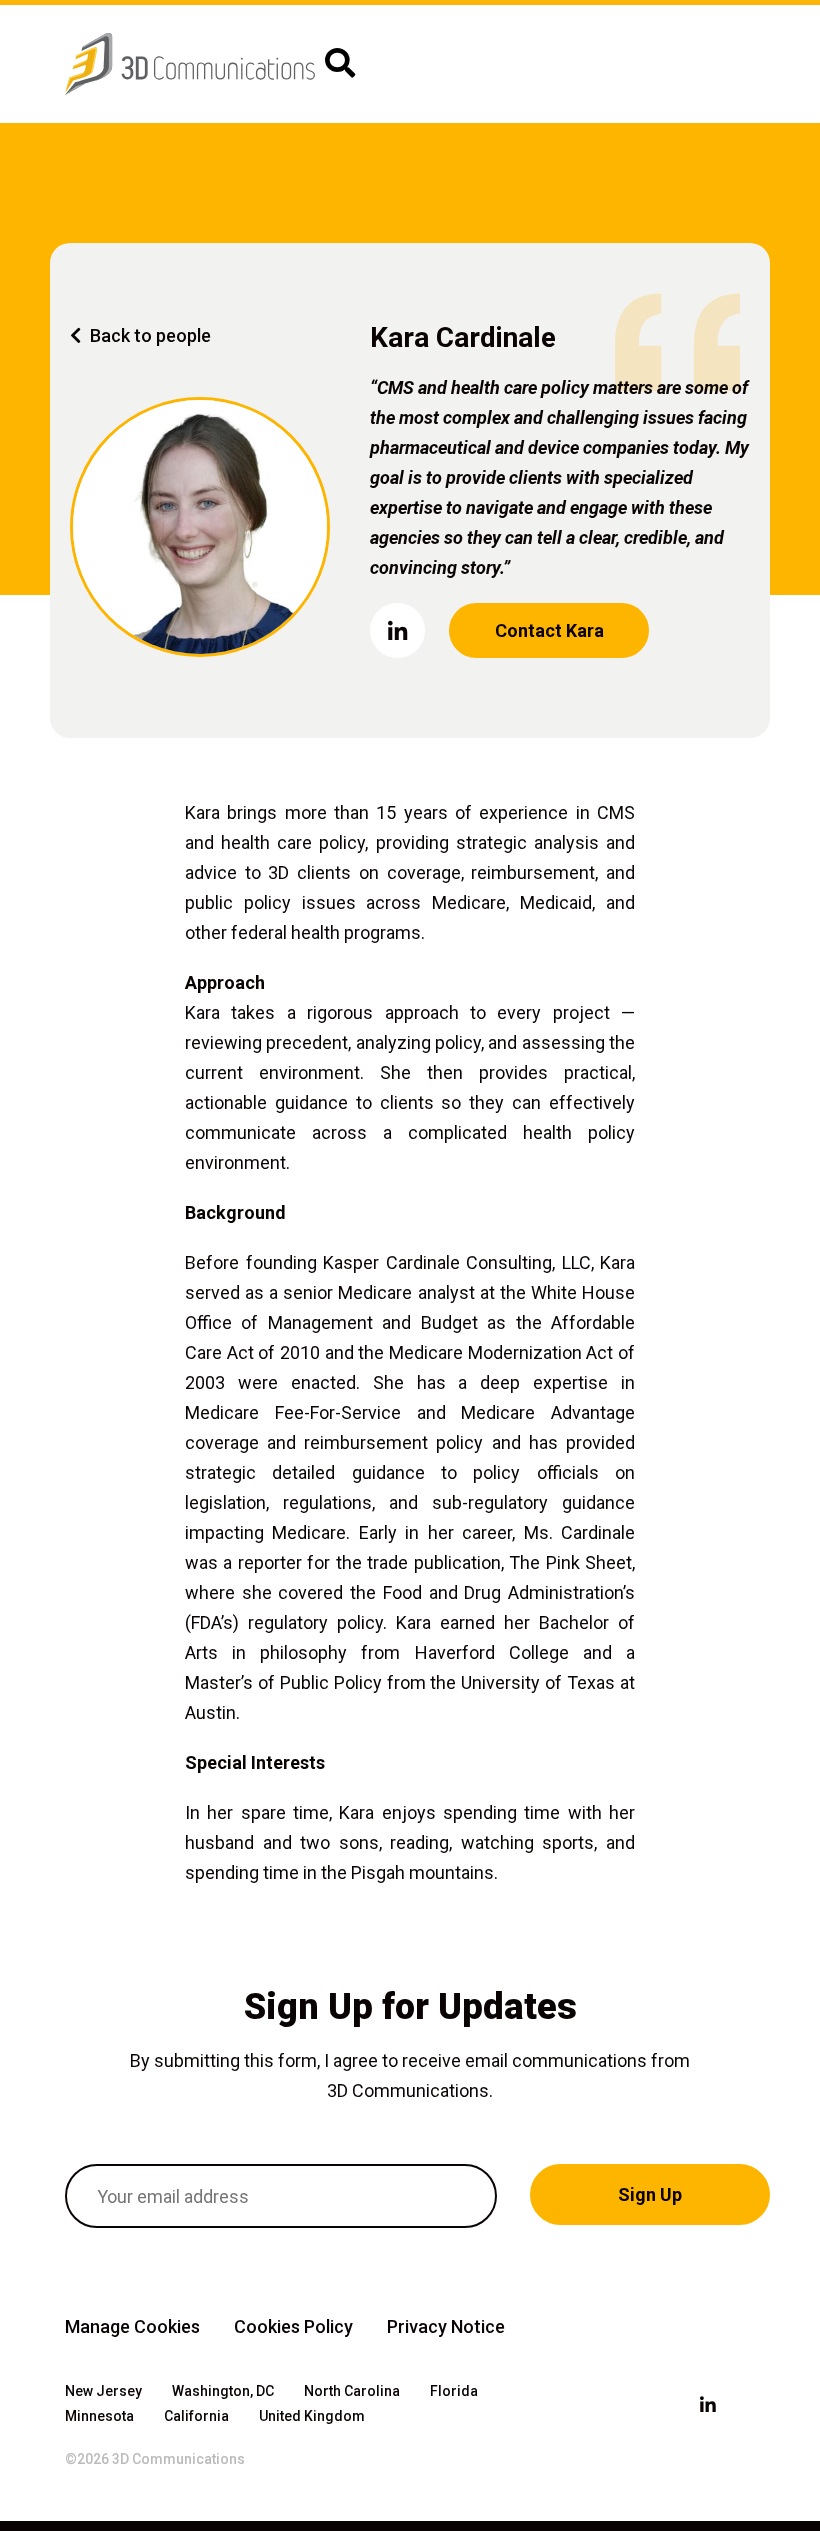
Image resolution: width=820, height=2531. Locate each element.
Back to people (148, 335)
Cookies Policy (293, 2326)
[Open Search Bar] (340, 64)
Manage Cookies (132, 2326)
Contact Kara (549, 630)
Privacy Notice (446, 2326)
